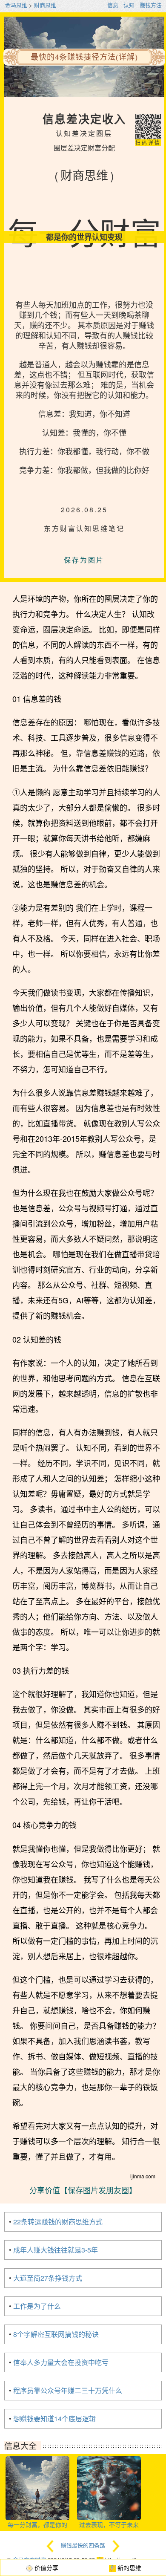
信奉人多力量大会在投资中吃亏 (61, 2362)
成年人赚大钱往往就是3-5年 (56, 2250)
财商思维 (45, 5)
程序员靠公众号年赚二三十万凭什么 (68, 2390)
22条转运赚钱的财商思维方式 (58, 2222)
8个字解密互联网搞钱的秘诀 (56, 2334)
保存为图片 (84, 560)
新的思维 (129, 2567)
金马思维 (16, 5)
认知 (129, 5)
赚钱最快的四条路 (83, 2546)
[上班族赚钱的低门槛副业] (50, 2546)
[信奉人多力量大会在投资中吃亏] (109, 2479)
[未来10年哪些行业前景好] (116, 2546)
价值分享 (46, 2567)
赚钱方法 (151, 5)
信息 (113, 5)
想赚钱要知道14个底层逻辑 (54, 2419)
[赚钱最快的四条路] (37, 2479)
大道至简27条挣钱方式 (48, 2278)
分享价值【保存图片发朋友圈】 (83, 2190)
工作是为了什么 (37, 2306)
